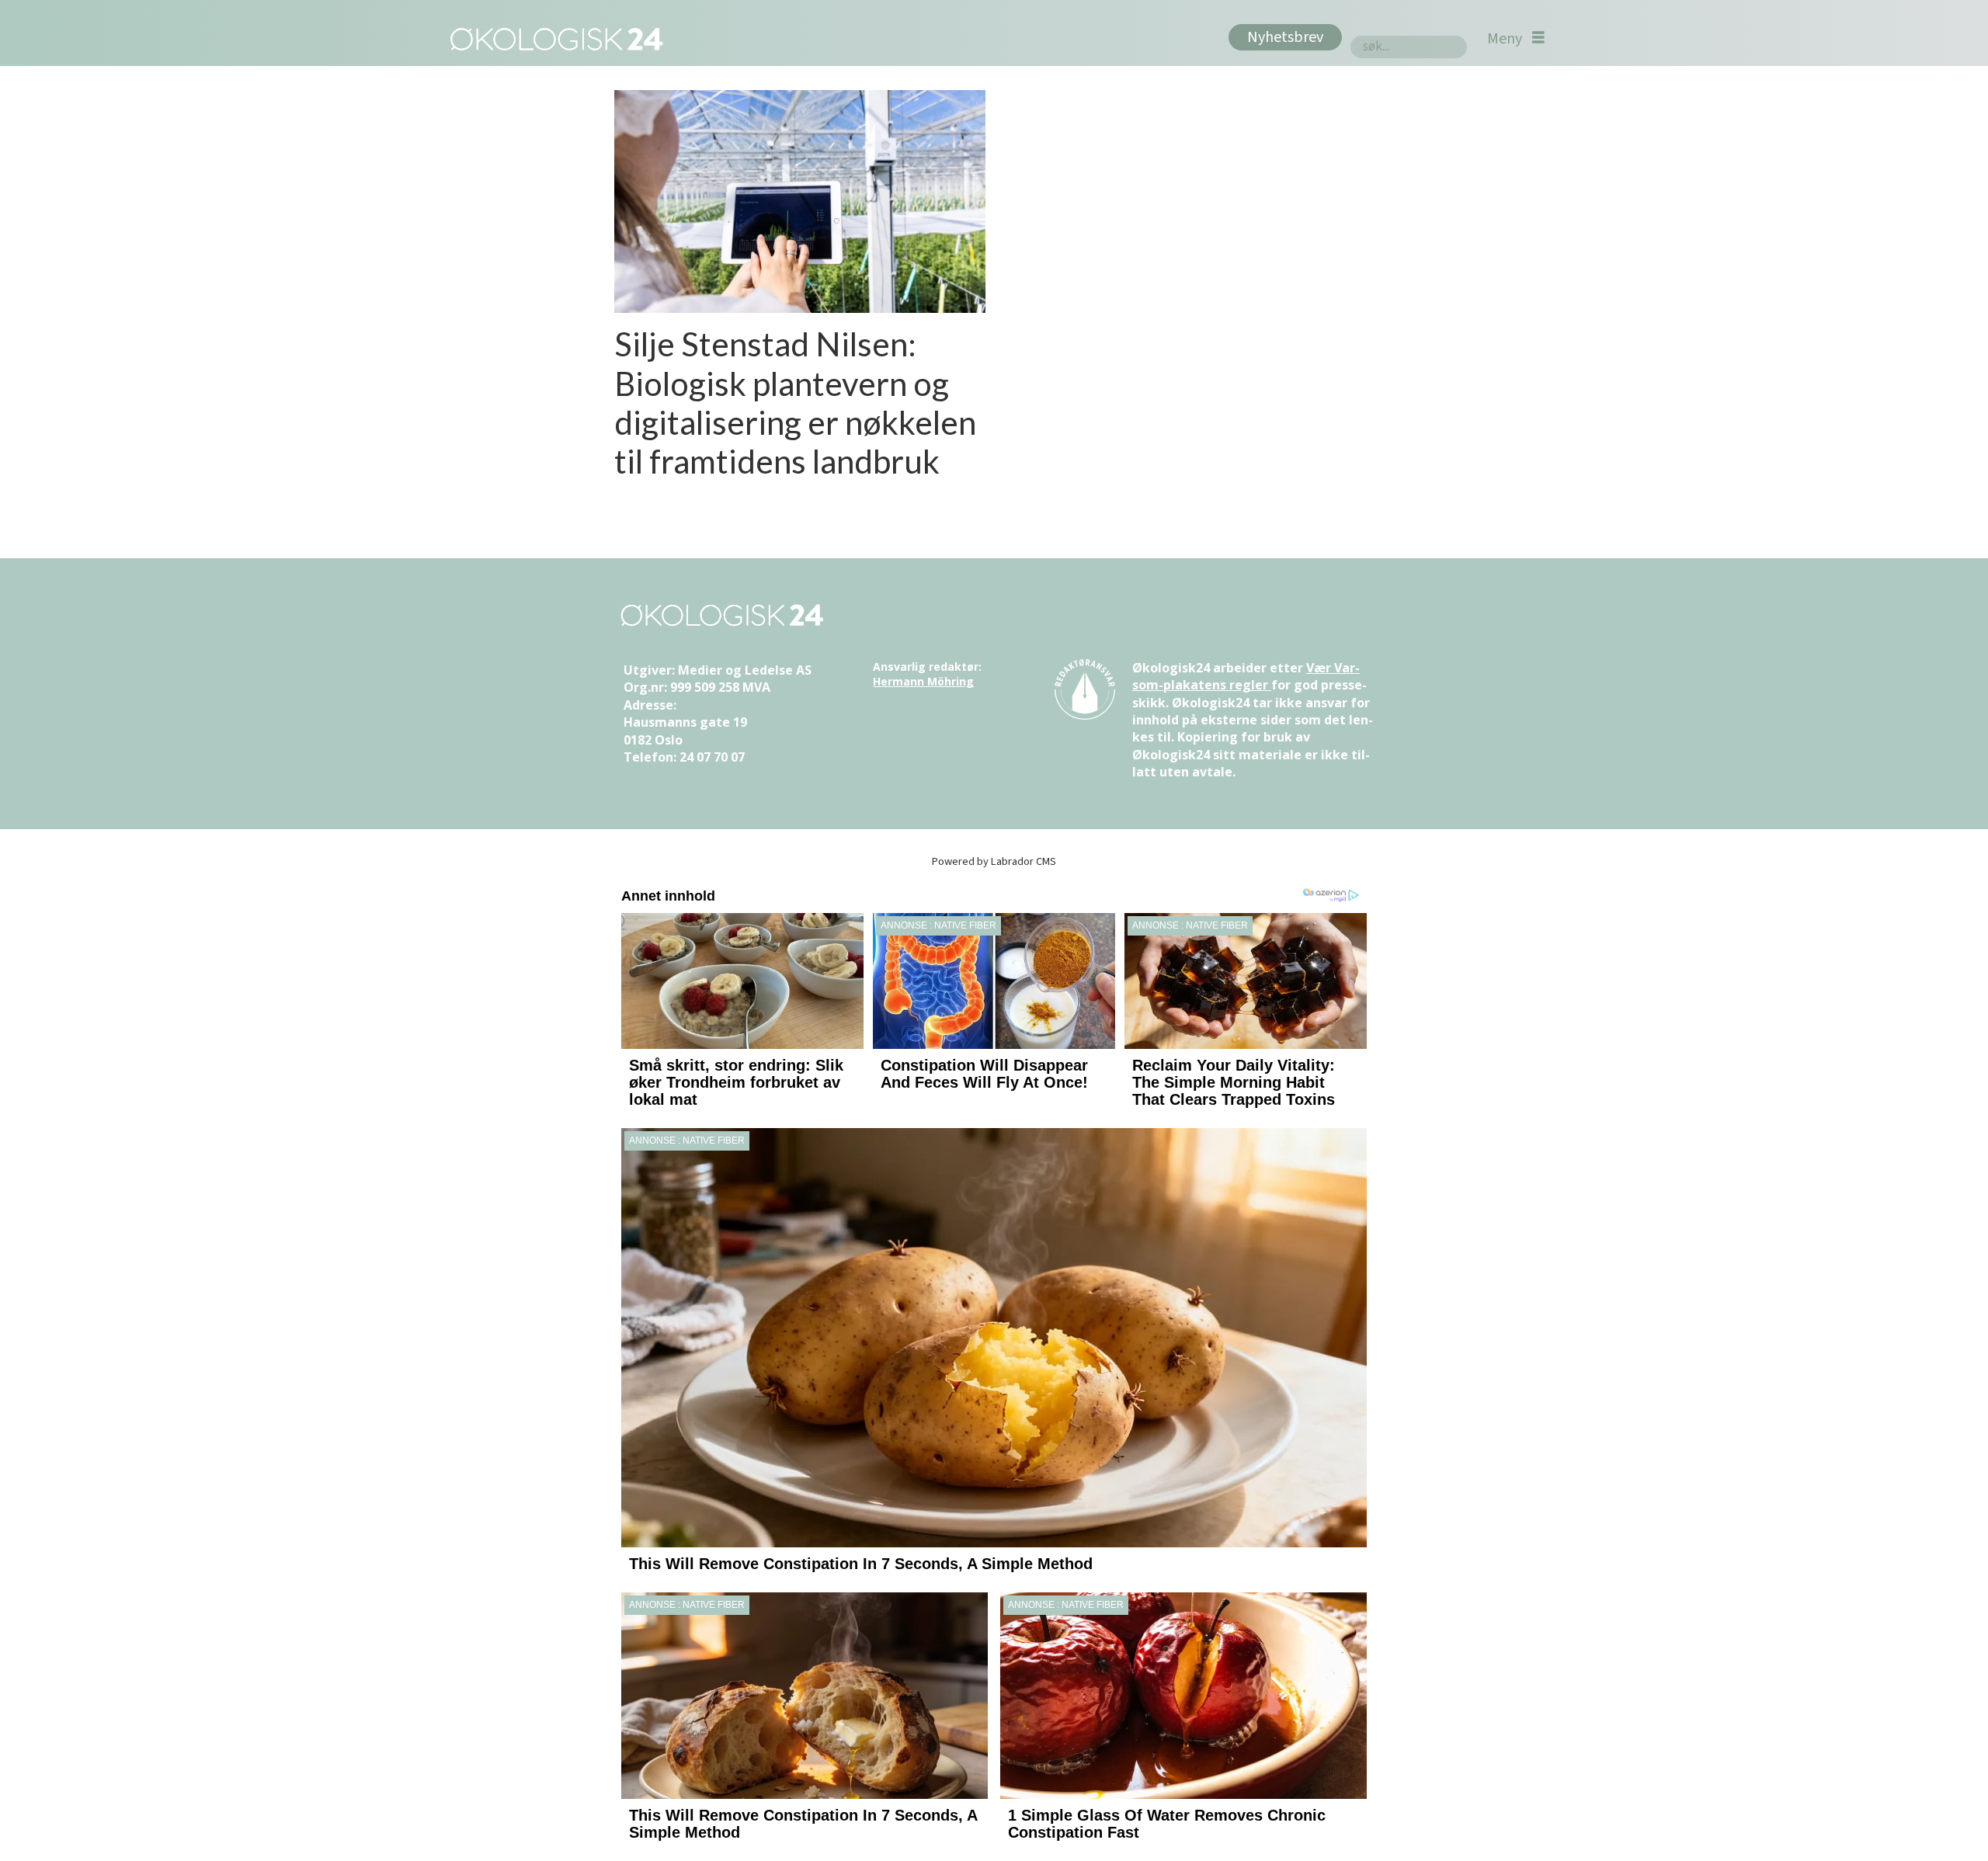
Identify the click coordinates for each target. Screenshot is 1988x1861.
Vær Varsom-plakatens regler (1246, 676)
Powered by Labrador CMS (994, 861)
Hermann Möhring (923, 681)
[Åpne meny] (1516, 38)
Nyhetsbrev (1285, 37)
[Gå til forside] (553, 38)
